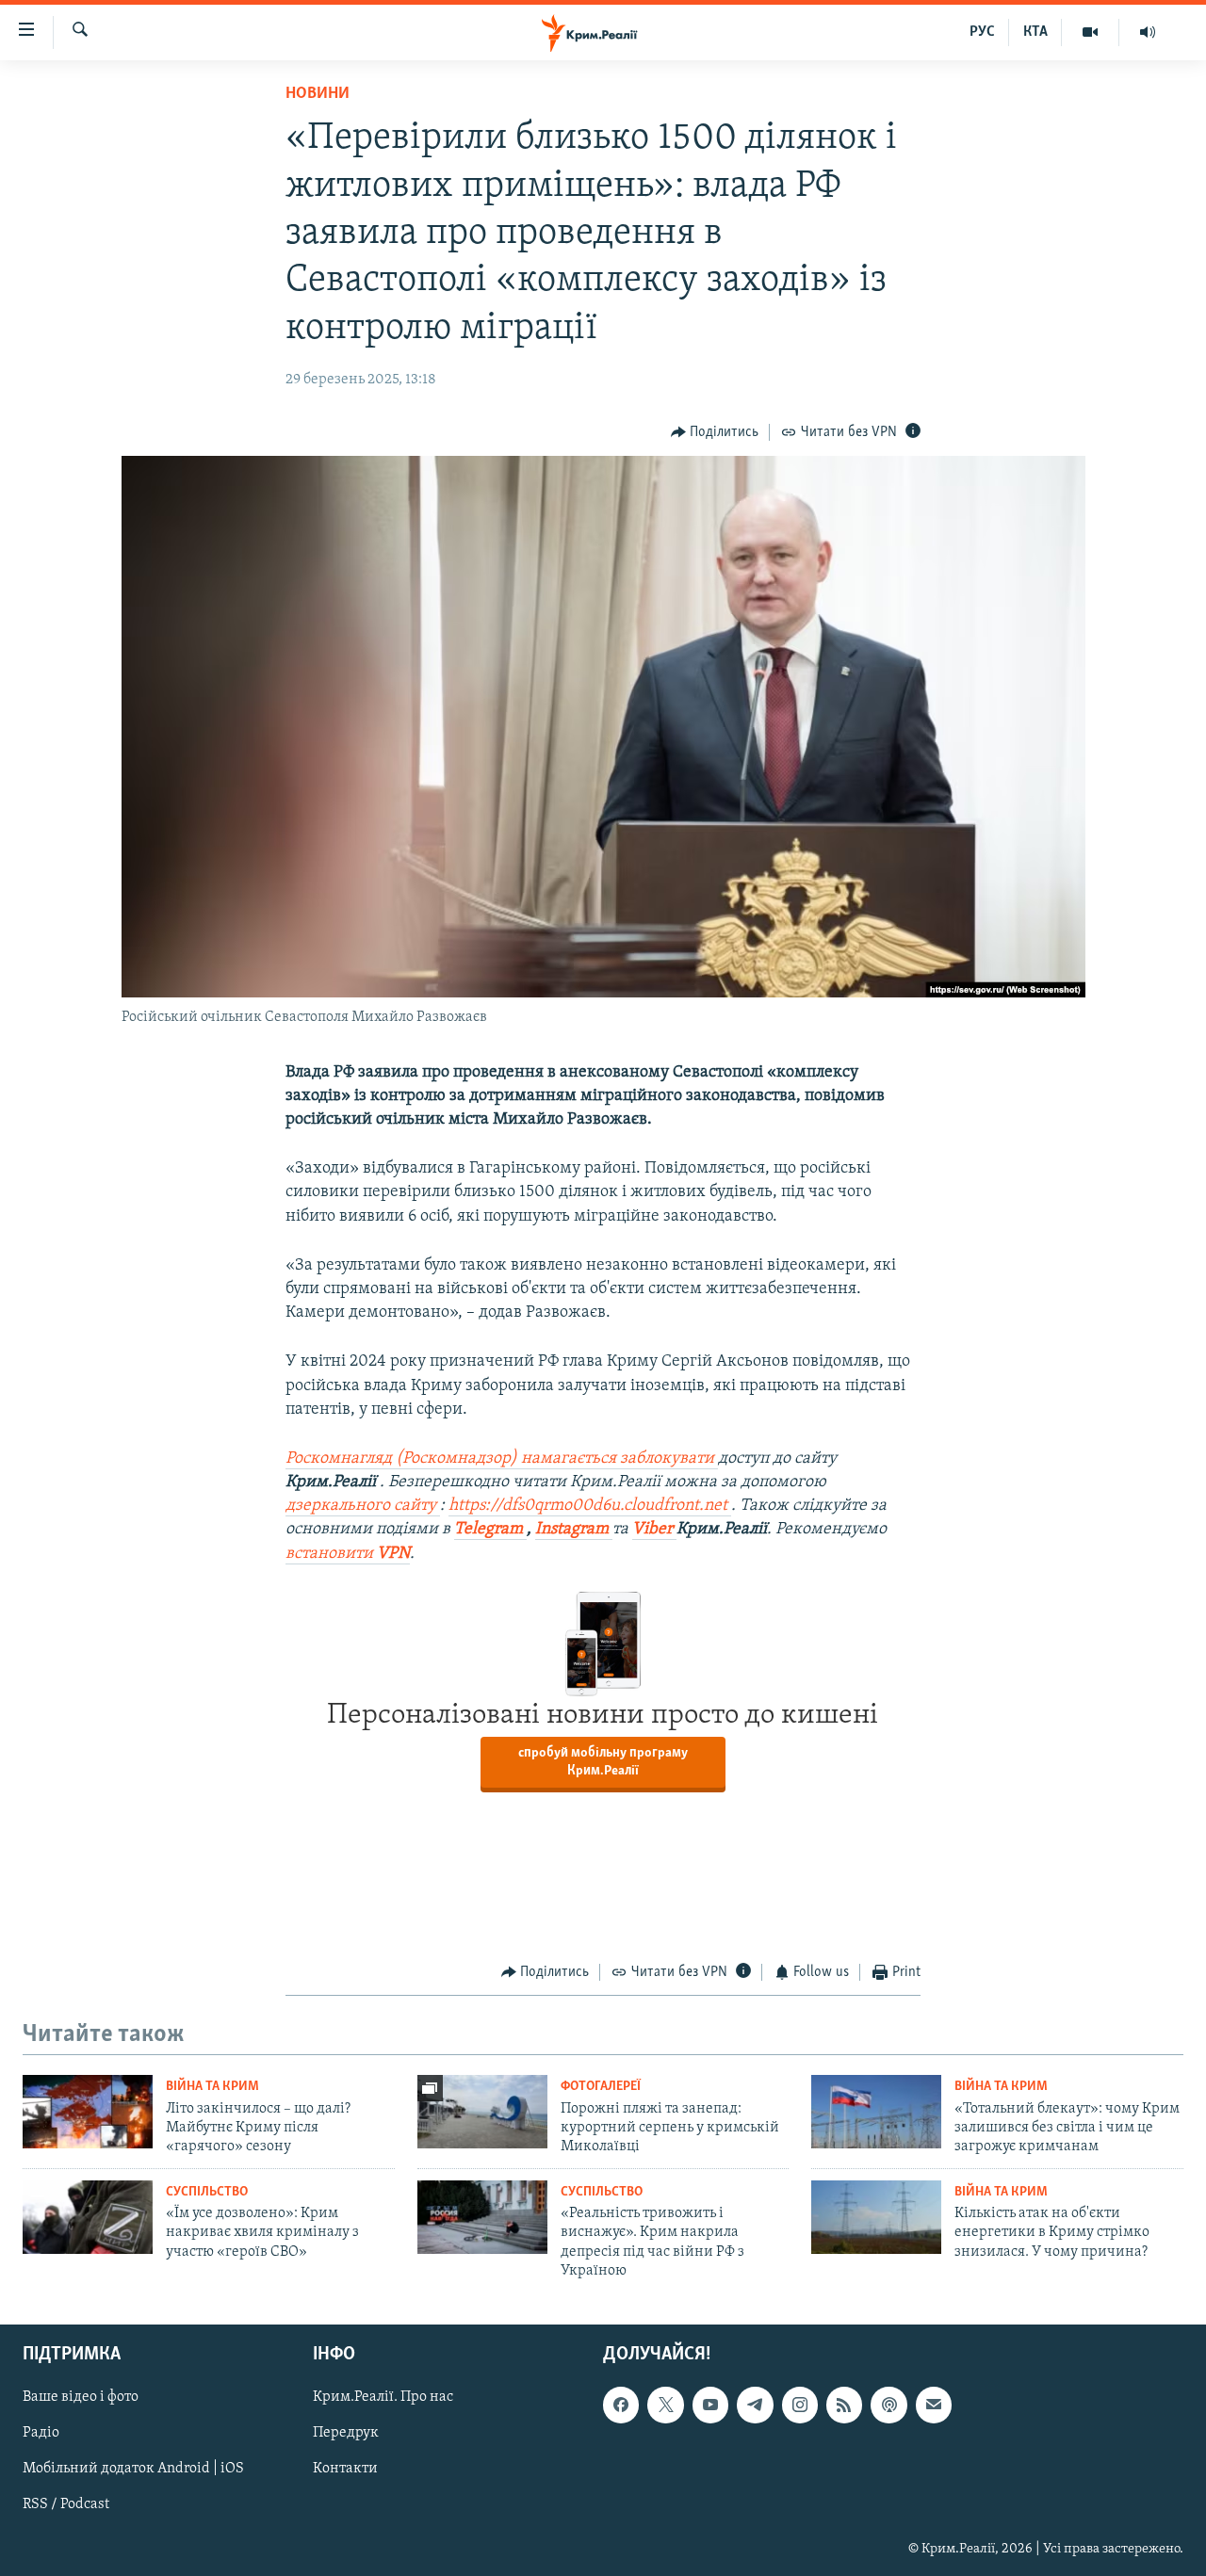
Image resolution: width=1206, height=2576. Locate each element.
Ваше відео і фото (81, 2397)
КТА (1035, 32)
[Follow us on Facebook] (621, 2405)
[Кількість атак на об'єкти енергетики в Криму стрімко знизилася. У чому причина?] (876, 2217)
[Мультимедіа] (1091, 32)
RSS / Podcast (66, 2504)
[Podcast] (888, 2405)
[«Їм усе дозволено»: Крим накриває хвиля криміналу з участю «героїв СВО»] (88, 2217)
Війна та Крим (212, 2087)
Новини (318, 94)
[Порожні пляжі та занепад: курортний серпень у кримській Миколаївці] (482, 2112)
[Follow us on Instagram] (800, 2405)
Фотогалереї (601, 2087)
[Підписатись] (934, 2405)
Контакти (345, 2469)
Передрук (346, 2433)
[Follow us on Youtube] (710, 2405)
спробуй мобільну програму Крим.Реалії (603, 1762)
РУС (982, 32)
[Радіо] (1148, 32)
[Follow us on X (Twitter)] (665, 2405)
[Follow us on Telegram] (755, 2405)
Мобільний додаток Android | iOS (133, 2469)
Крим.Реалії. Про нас (383, 2397)
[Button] (715, 432)
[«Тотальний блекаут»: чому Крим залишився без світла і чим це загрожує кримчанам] (876, 2112)
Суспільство (207, 2192)
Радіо (41, 2433)
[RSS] (844, 2405)
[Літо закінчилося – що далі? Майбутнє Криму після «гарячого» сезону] (88, 2112)
